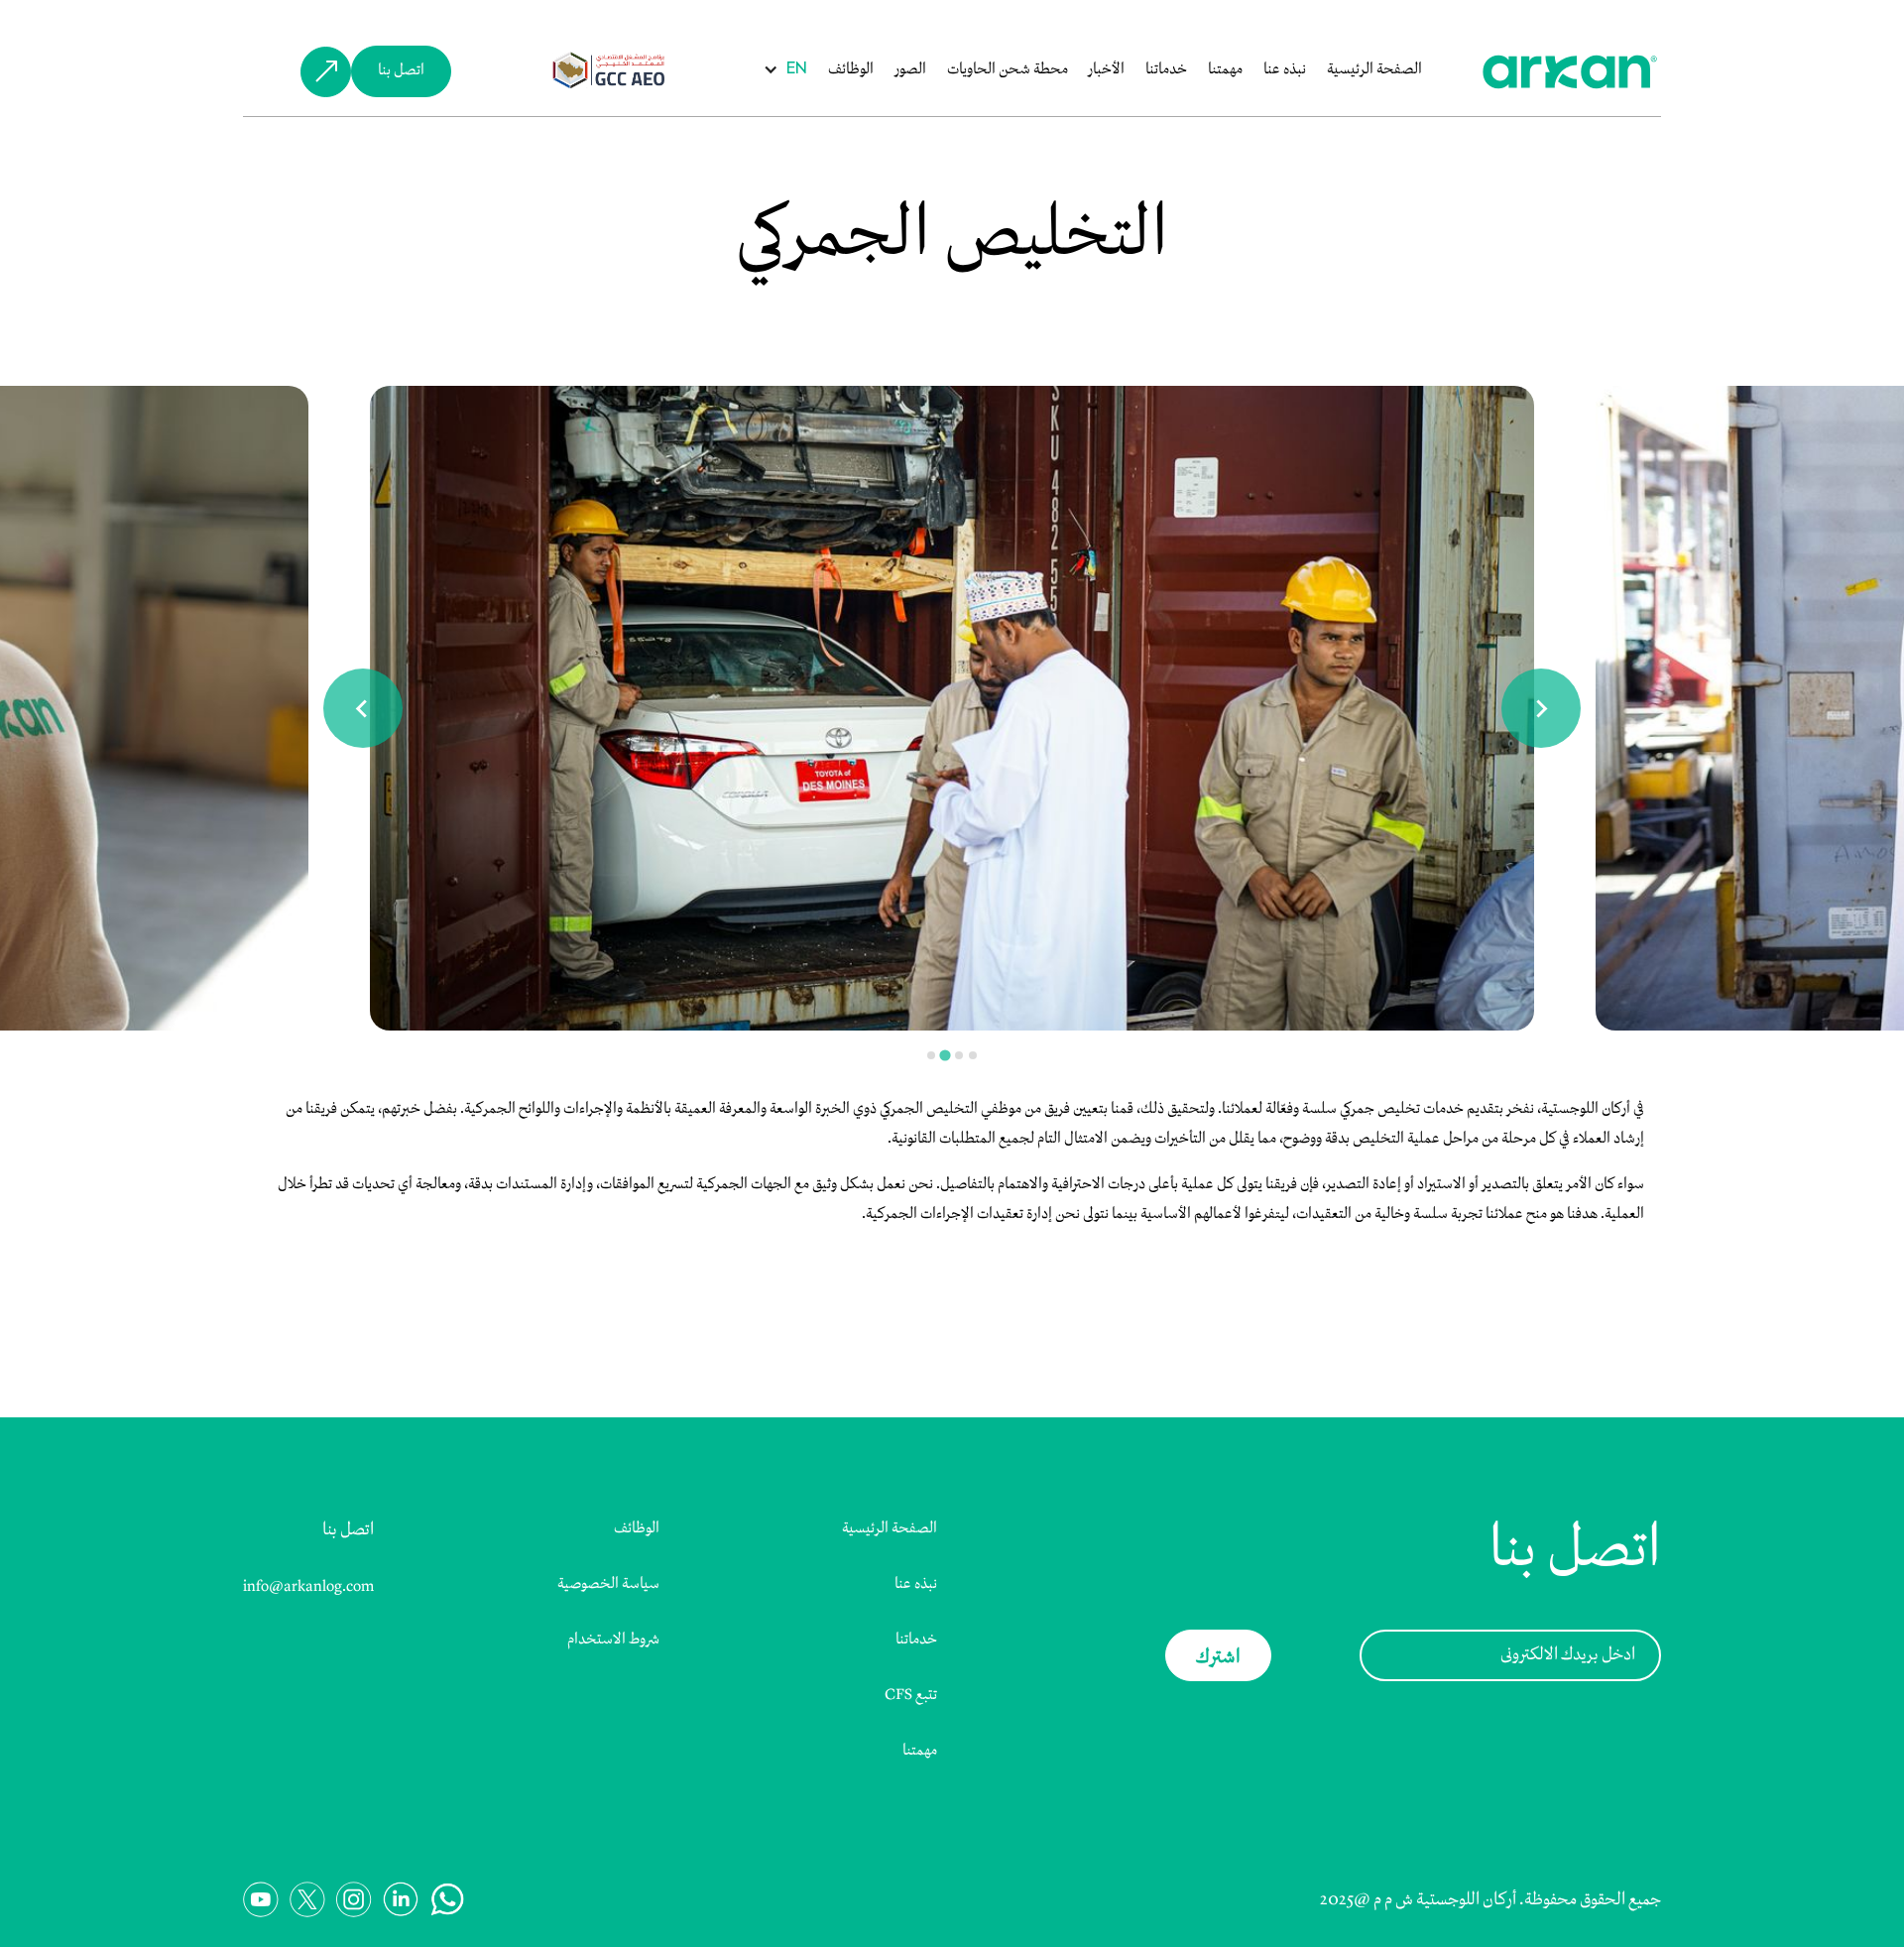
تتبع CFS (911, 1695)
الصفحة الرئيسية (1374, 69)
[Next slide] (1541, 708)
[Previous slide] (363, 708)
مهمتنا (1225, 69)
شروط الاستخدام (613, 1640)
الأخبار (1106, 69)
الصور (910, 69)
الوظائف (851, 69)
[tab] (931, 1055)
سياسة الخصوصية (608, 1584)
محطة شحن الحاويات (1008, 69)
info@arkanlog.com (308, 1587)
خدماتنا (1166, 69)
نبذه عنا (1285, 69)
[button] (797, 69)
